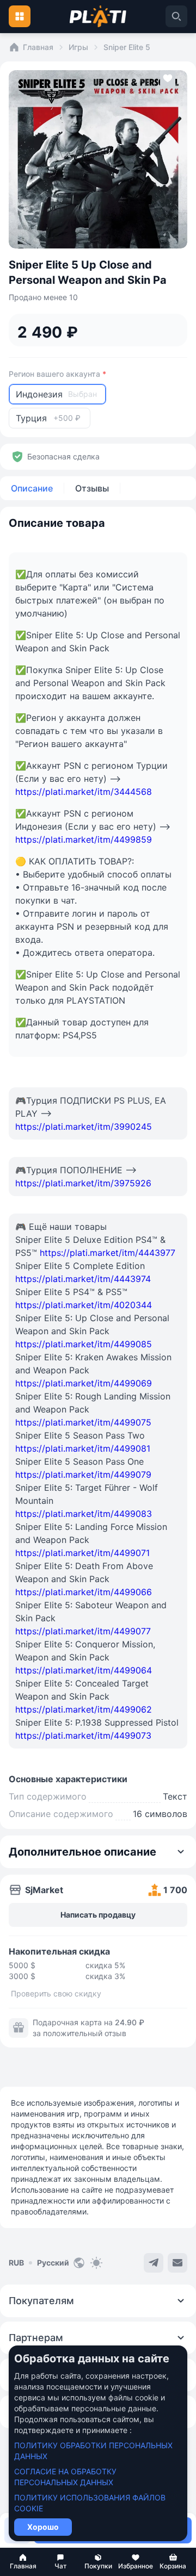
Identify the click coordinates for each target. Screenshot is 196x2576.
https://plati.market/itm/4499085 (84, 1344)
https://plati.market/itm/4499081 (83, 1448)
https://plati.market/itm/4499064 (84, 1670)
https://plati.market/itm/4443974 (83, 1279)
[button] (23, 2562)
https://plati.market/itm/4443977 (108, 1253)
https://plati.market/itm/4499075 (83, 1422)
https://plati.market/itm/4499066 (84, 1592)
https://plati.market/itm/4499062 (84, 1709)
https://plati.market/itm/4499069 (84, 1383)
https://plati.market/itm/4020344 (84, 1305)
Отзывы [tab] (92, 488)
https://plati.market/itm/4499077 (83, 1631)
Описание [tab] (32, 488)
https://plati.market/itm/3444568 (84, 792)
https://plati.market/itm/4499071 (82, 1553)
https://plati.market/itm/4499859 (84, 839)
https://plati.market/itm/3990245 (84, 1127)
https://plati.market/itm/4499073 (83, 1735)
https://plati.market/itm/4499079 (83, 1474)
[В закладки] (168, 80)
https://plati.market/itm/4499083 (84, 1514)
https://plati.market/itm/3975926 (83, 1183)
